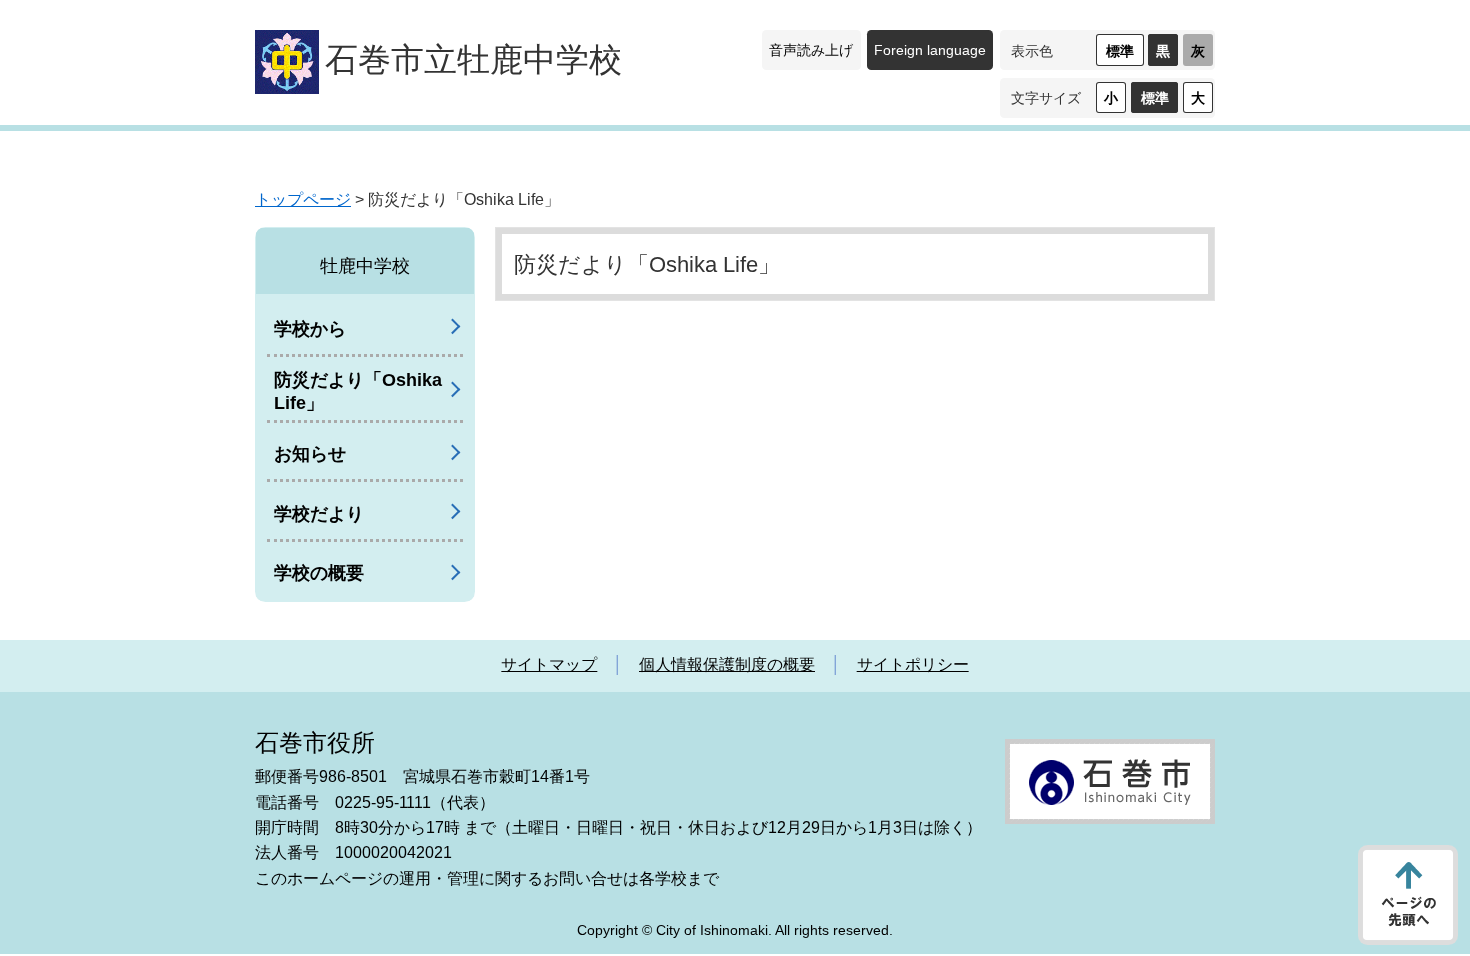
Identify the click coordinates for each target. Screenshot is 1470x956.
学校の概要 (319, 573)
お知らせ (310, 454)
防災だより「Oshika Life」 (358, 391)
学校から (310, 329)
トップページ (303, 199)
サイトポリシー (913, 664)
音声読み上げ (811, 50)
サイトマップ (549, 664)
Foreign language (930, 50)
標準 (1120, 51)
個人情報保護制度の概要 (727, 664)
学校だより (319, 514)
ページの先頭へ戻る (1408, 895)
